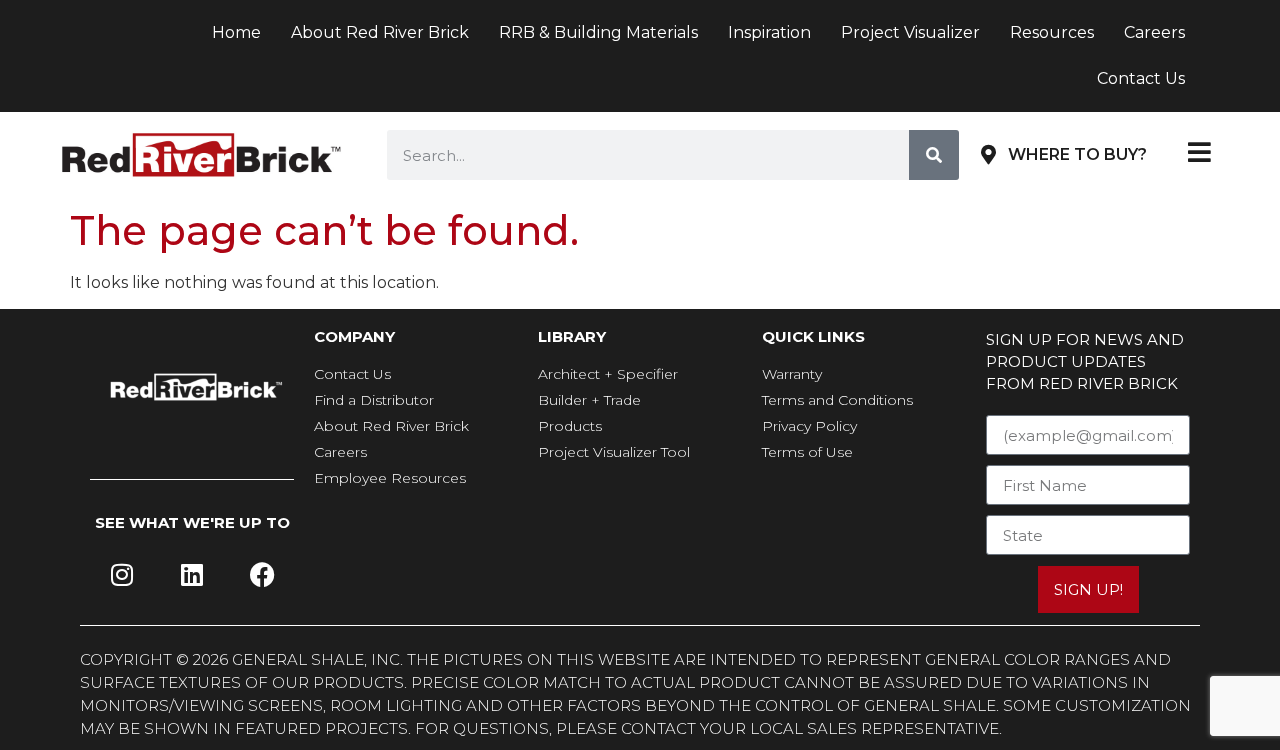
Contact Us (1141, 78)
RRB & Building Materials (598, 32)
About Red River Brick (380, 32)
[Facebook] (262, 575)
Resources (1052, 32)
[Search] (934, 155)
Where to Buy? (1077, 154)
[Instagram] (122, 575)
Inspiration (769, 32)
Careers (1154, 32)
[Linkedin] (192, 575)
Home (236, 32)
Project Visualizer (910, 32)
